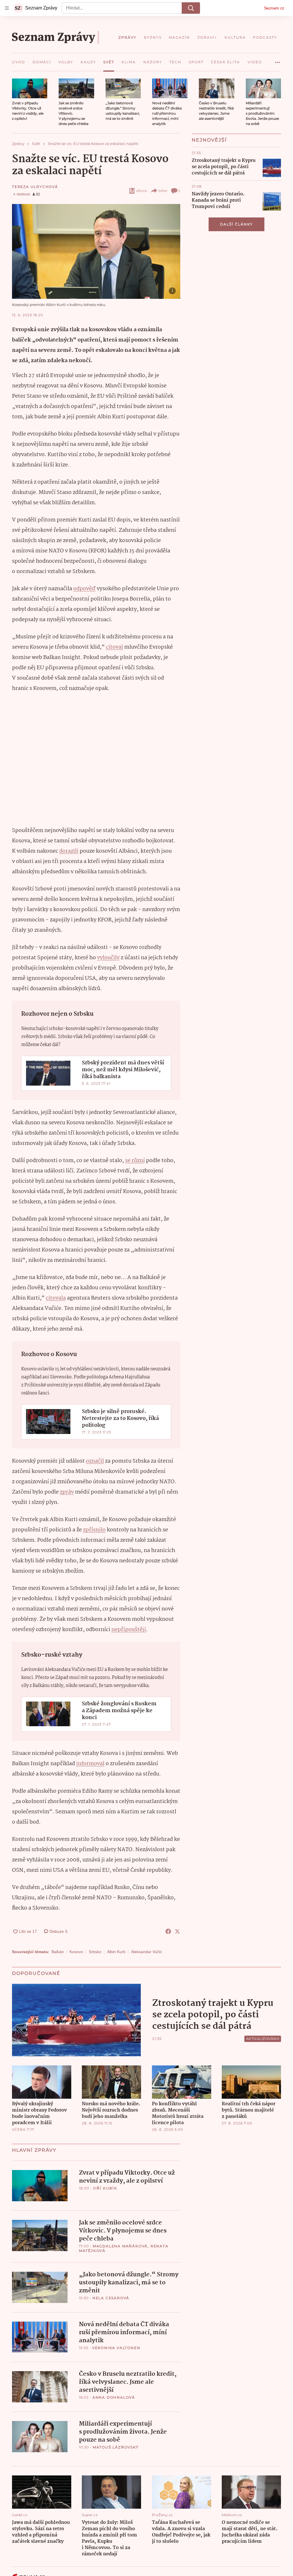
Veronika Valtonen (116, 2348)
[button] (30, 88)
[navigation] (7, 8)
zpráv (67, 1492)
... (278, 60)
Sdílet (163, 191)
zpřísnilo (94, 1530)
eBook (141, 191)
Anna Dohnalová (114, 2397)
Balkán (58, 1952)
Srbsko (95, 1952)
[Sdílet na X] (177, 1931)
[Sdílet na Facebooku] (168, 1931)
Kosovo (76, 1952)
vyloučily (108, 958)
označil (95, 1461)
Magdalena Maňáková (120, 2246)
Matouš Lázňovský (116, 2447)
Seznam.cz (274, 8)
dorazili (69, 851)
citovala (56, 1298)
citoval (114, 647)
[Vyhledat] (191, 8)
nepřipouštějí (129, 1630)
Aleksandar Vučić (146, 1952)
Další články (236, 224)
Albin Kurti (116, 1952)
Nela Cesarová (111, 2298)
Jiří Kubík (105, 2188)
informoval (90, 1764)
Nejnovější (209, 140)
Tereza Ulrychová (35, 187)
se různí (135, 1161)
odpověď (84, 589)
